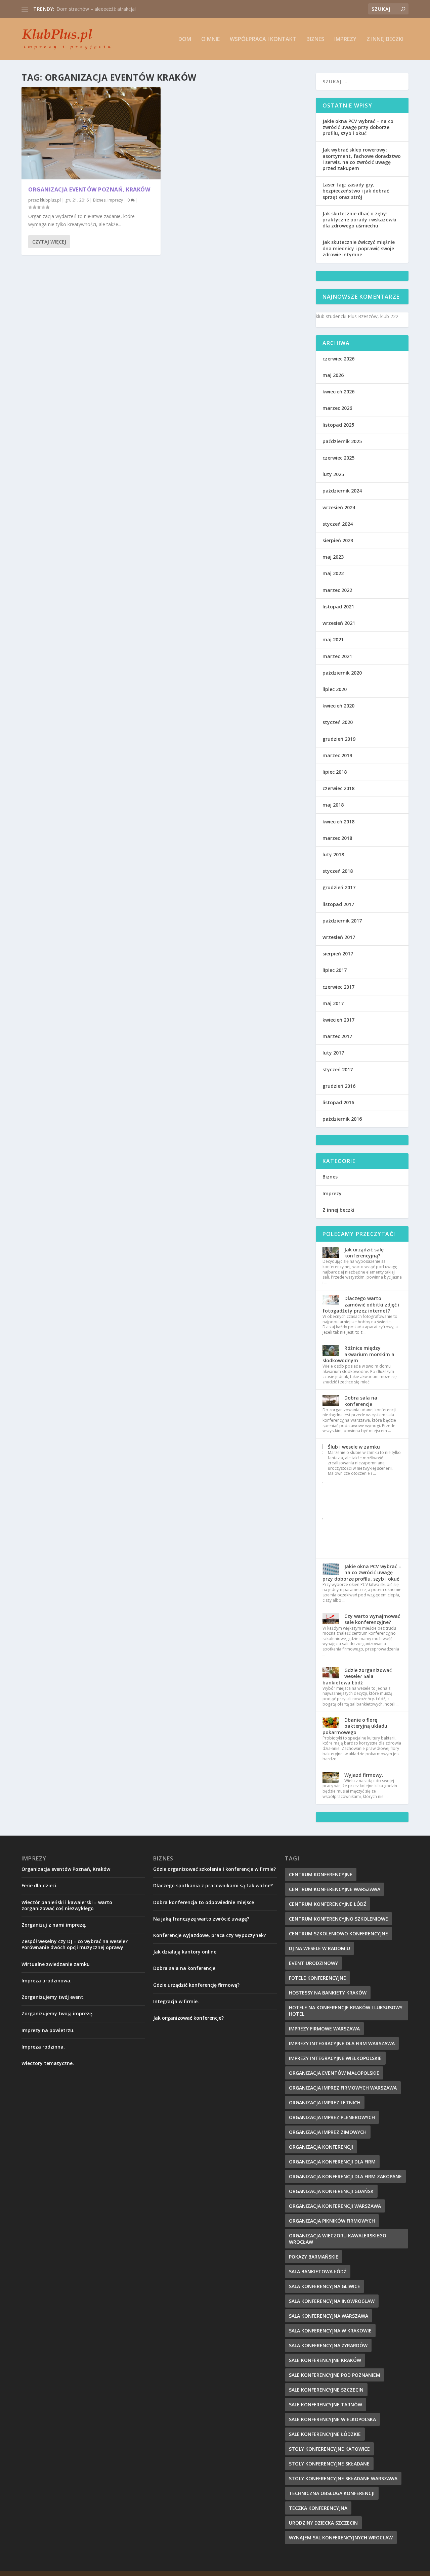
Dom (185, 39)
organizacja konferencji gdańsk (331, 2191)
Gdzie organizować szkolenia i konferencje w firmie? (214, 1869)
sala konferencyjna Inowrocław (332, 2301)
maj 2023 (333, 557)
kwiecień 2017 (338, 1020)
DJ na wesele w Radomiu (319, 1948)
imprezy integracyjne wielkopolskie (335, 2058)
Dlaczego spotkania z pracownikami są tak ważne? (213, 1885)
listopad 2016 (338, 1102)
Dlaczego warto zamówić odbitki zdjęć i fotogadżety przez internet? (361, 1304)
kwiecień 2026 (338, 392)
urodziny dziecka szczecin (323, 2523)
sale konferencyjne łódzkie (325, 2434)
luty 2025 (333, 474)
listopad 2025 (338, 425)
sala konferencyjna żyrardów (328, 2345)
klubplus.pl (50, 200)
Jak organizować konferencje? (188, 2018)
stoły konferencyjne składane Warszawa (343, 2478)
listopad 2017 (338, 904)
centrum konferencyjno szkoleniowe (338, 1919)
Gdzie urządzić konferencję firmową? (196, 1985)
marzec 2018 (337, 838)
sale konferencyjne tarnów (326, 2405)
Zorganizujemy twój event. (53, 1997)
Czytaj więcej (49, 242)
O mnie (210, 39)
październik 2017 (342, 921)
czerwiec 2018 (338, 788)
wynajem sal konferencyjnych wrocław (341, 2538)
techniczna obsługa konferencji (332, 2493)
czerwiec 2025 (338, 458)
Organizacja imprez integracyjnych (94, 9)
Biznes (315, 39)
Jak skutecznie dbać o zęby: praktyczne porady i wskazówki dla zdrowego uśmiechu (359, 220)
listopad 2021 (338, 607)
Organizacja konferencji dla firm (332, 2162)
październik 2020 (342, 673)
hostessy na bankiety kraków (328, 1993)
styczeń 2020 (338, 722)
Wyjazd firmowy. (364, 1775)
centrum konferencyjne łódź (328, 1904)
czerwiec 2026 (338, 359)
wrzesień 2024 (339, 507)
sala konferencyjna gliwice (325, 2286)
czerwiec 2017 (338, 987)
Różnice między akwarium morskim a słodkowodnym (358, 1354)
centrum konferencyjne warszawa (335, 1889)
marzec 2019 (337, 755)
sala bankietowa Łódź (318, 2271)
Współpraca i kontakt (263, 39)
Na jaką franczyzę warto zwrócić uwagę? (201, 1919)
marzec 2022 (337, 590)
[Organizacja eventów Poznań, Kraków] (91, 133)
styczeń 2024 (338, 524)
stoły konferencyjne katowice (329, 2449)
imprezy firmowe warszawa (324, 2029)
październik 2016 (342, 1119)
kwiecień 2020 (338, 706)
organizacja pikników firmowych (332, 2221)
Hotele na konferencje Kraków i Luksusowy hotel (346, 2011)
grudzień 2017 (339, 887)
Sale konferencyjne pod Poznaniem (335, 2375)
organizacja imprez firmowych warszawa (343, 2088)
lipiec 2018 (335, 772)
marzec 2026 (337, 408)
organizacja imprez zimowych (328, 2132)
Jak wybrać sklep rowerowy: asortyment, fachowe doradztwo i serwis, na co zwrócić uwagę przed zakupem (362, 159)
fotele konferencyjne (317, 1978)
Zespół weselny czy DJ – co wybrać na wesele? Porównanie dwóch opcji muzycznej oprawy (75, 1944)
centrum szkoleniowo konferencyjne (338, 1934)
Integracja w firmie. (176, 2001)
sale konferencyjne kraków (325, 2360)
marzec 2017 (337, 1036)
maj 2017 (333, 1003)
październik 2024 (342, 491)
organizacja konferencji (321, 2147)
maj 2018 (333, 805)
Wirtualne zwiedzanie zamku (56, 1964)
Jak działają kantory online (185, 1952)
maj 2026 (333, 375)
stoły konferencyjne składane (329, 2464)
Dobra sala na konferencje (361, 1401)
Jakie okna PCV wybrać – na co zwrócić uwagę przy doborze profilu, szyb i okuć (358, 127)
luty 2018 (333, 854)
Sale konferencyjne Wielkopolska (332, 2419)
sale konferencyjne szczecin (326, 2390)
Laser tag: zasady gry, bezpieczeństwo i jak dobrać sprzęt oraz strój (356, 191)
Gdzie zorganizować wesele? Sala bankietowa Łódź (357, 1676)
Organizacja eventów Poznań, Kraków (89, 189)
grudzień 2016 (339, 1086)
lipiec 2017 (335, 970)
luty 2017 (333, 1053)
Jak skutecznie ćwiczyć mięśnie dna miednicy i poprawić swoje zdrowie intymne (359, 248)
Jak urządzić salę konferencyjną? (364, 1253)
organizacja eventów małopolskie (334, 2073)
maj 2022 (333, 573)
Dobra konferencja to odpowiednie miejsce (204, 1902)
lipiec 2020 (335, 689)
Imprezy (345, 39)
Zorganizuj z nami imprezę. (54, 1925)
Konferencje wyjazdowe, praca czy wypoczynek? (210, 1935)
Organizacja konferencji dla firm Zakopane (345, 2176)
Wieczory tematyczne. (48, 2063)
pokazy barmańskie (314, 2257)
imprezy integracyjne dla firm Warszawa (342, 2043)
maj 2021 (333, 639)
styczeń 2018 (338, 871)
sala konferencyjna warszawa (329, 2316)
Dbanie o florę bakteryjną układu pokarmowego (355, 1726)
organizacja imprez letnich (325, 2102)
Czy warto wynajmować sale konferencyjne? (372, 1619)
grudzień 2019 (339, 739)
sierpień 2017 (338, 954)
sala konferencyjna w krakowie (330, 2331)
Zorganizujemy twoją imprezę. (57, 2013)
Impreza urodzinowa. (47, 1981)
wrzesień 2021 (339, 623)
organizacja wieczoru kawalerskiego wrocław (338, 2239)
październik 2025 (342, 441)
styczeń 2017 (338, 1069)
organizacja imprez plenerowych (332, 2117)
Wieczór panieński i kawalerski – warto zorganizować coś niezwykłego (67, 1905)
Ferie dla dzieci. (39, 1885)
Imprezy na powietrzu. (48, 2030)
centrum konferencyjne (321, 1874)
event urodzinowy (313, 1963)
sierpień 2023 (338, 540)
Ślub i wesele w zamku (354, 1447)
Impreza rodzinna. (43, 2047)
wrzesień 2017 (339, 937)
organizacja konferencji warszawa (335, 2206)
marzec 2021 (337, 656)
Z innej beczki (385, 39)
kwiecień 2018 (338, 822)
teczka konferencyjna (318, 2508)
